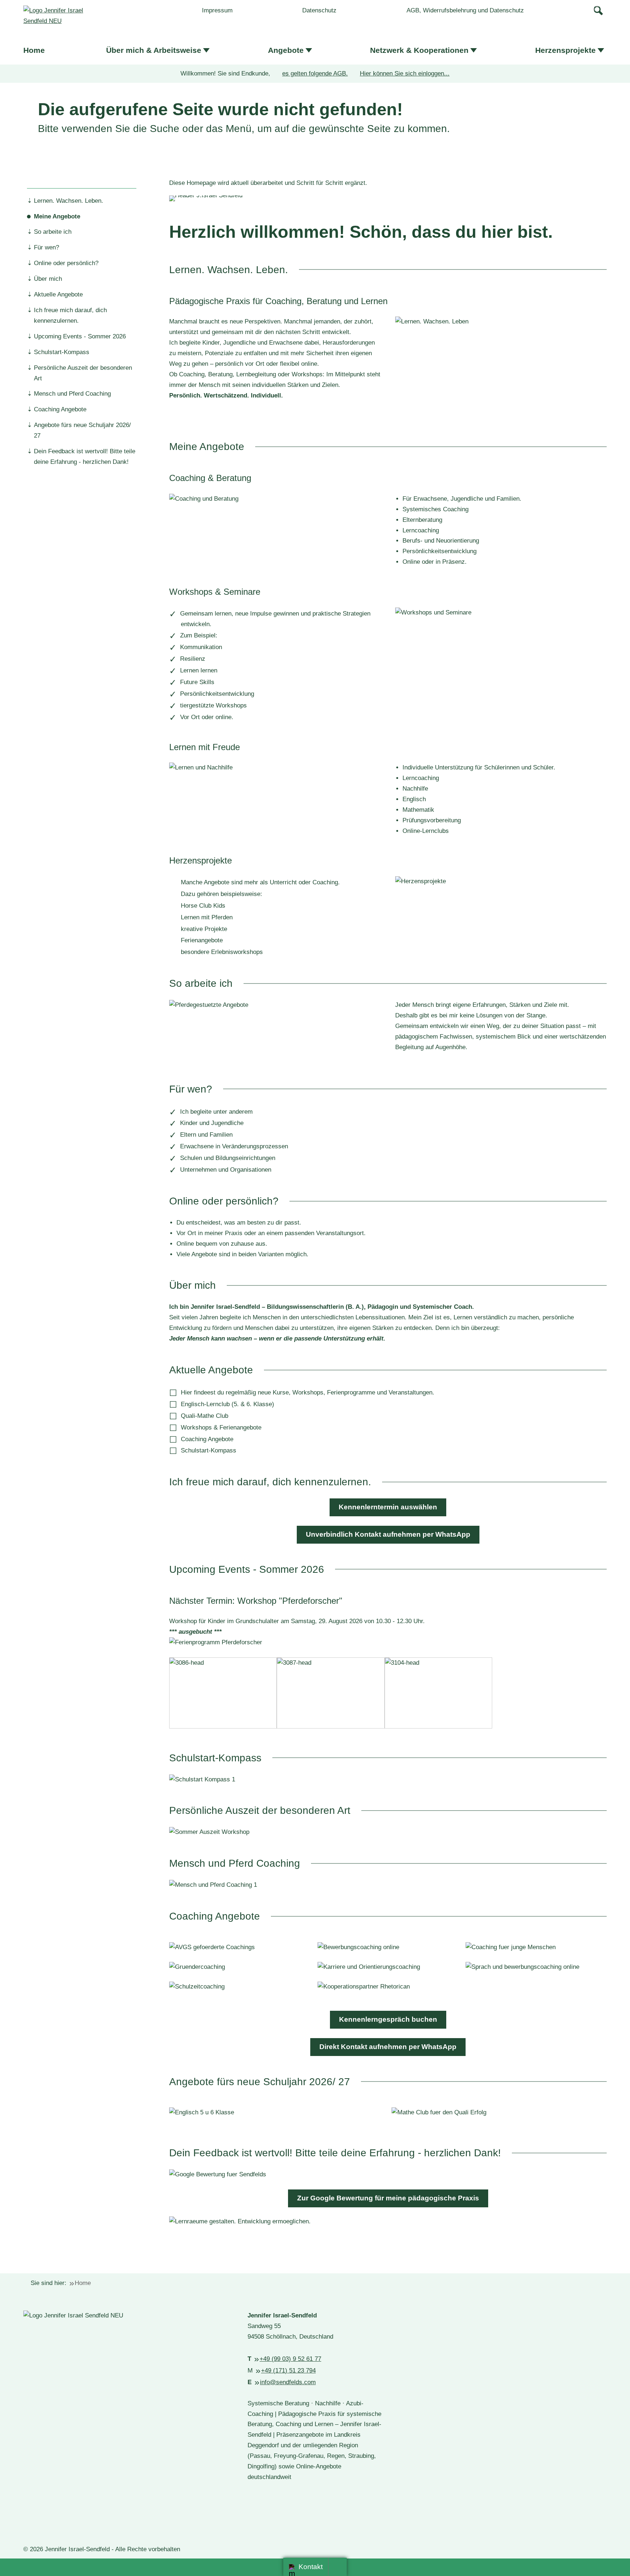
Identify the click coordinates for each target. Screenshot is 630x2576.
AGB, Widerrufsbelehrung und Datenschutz (465, 10)
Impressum (217, 10)
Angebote (286, 50)
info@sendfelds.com (288, 2382)
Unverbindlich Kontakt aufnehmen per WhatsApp (388, 1534)
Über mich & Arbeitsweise (154, 50)
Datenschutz (319, 10)
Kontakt (311, 2567)
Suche (599, 10)
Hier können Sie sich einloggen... (405, 73)
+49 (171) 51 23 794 (288, 2371)
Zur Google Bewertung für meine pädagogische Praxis (388, 2198)
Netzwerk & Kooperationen (419, 50)
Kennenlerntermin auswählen (388, 1507)
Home (34, 50)
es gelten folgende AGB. (315, 73)
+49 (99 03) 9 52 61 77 (290, 2359)
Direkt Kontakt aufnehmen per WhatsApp (388, 2047)
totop (340, 2567)
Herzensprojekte (565, 50)
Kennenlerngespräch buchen (388, 2019)
